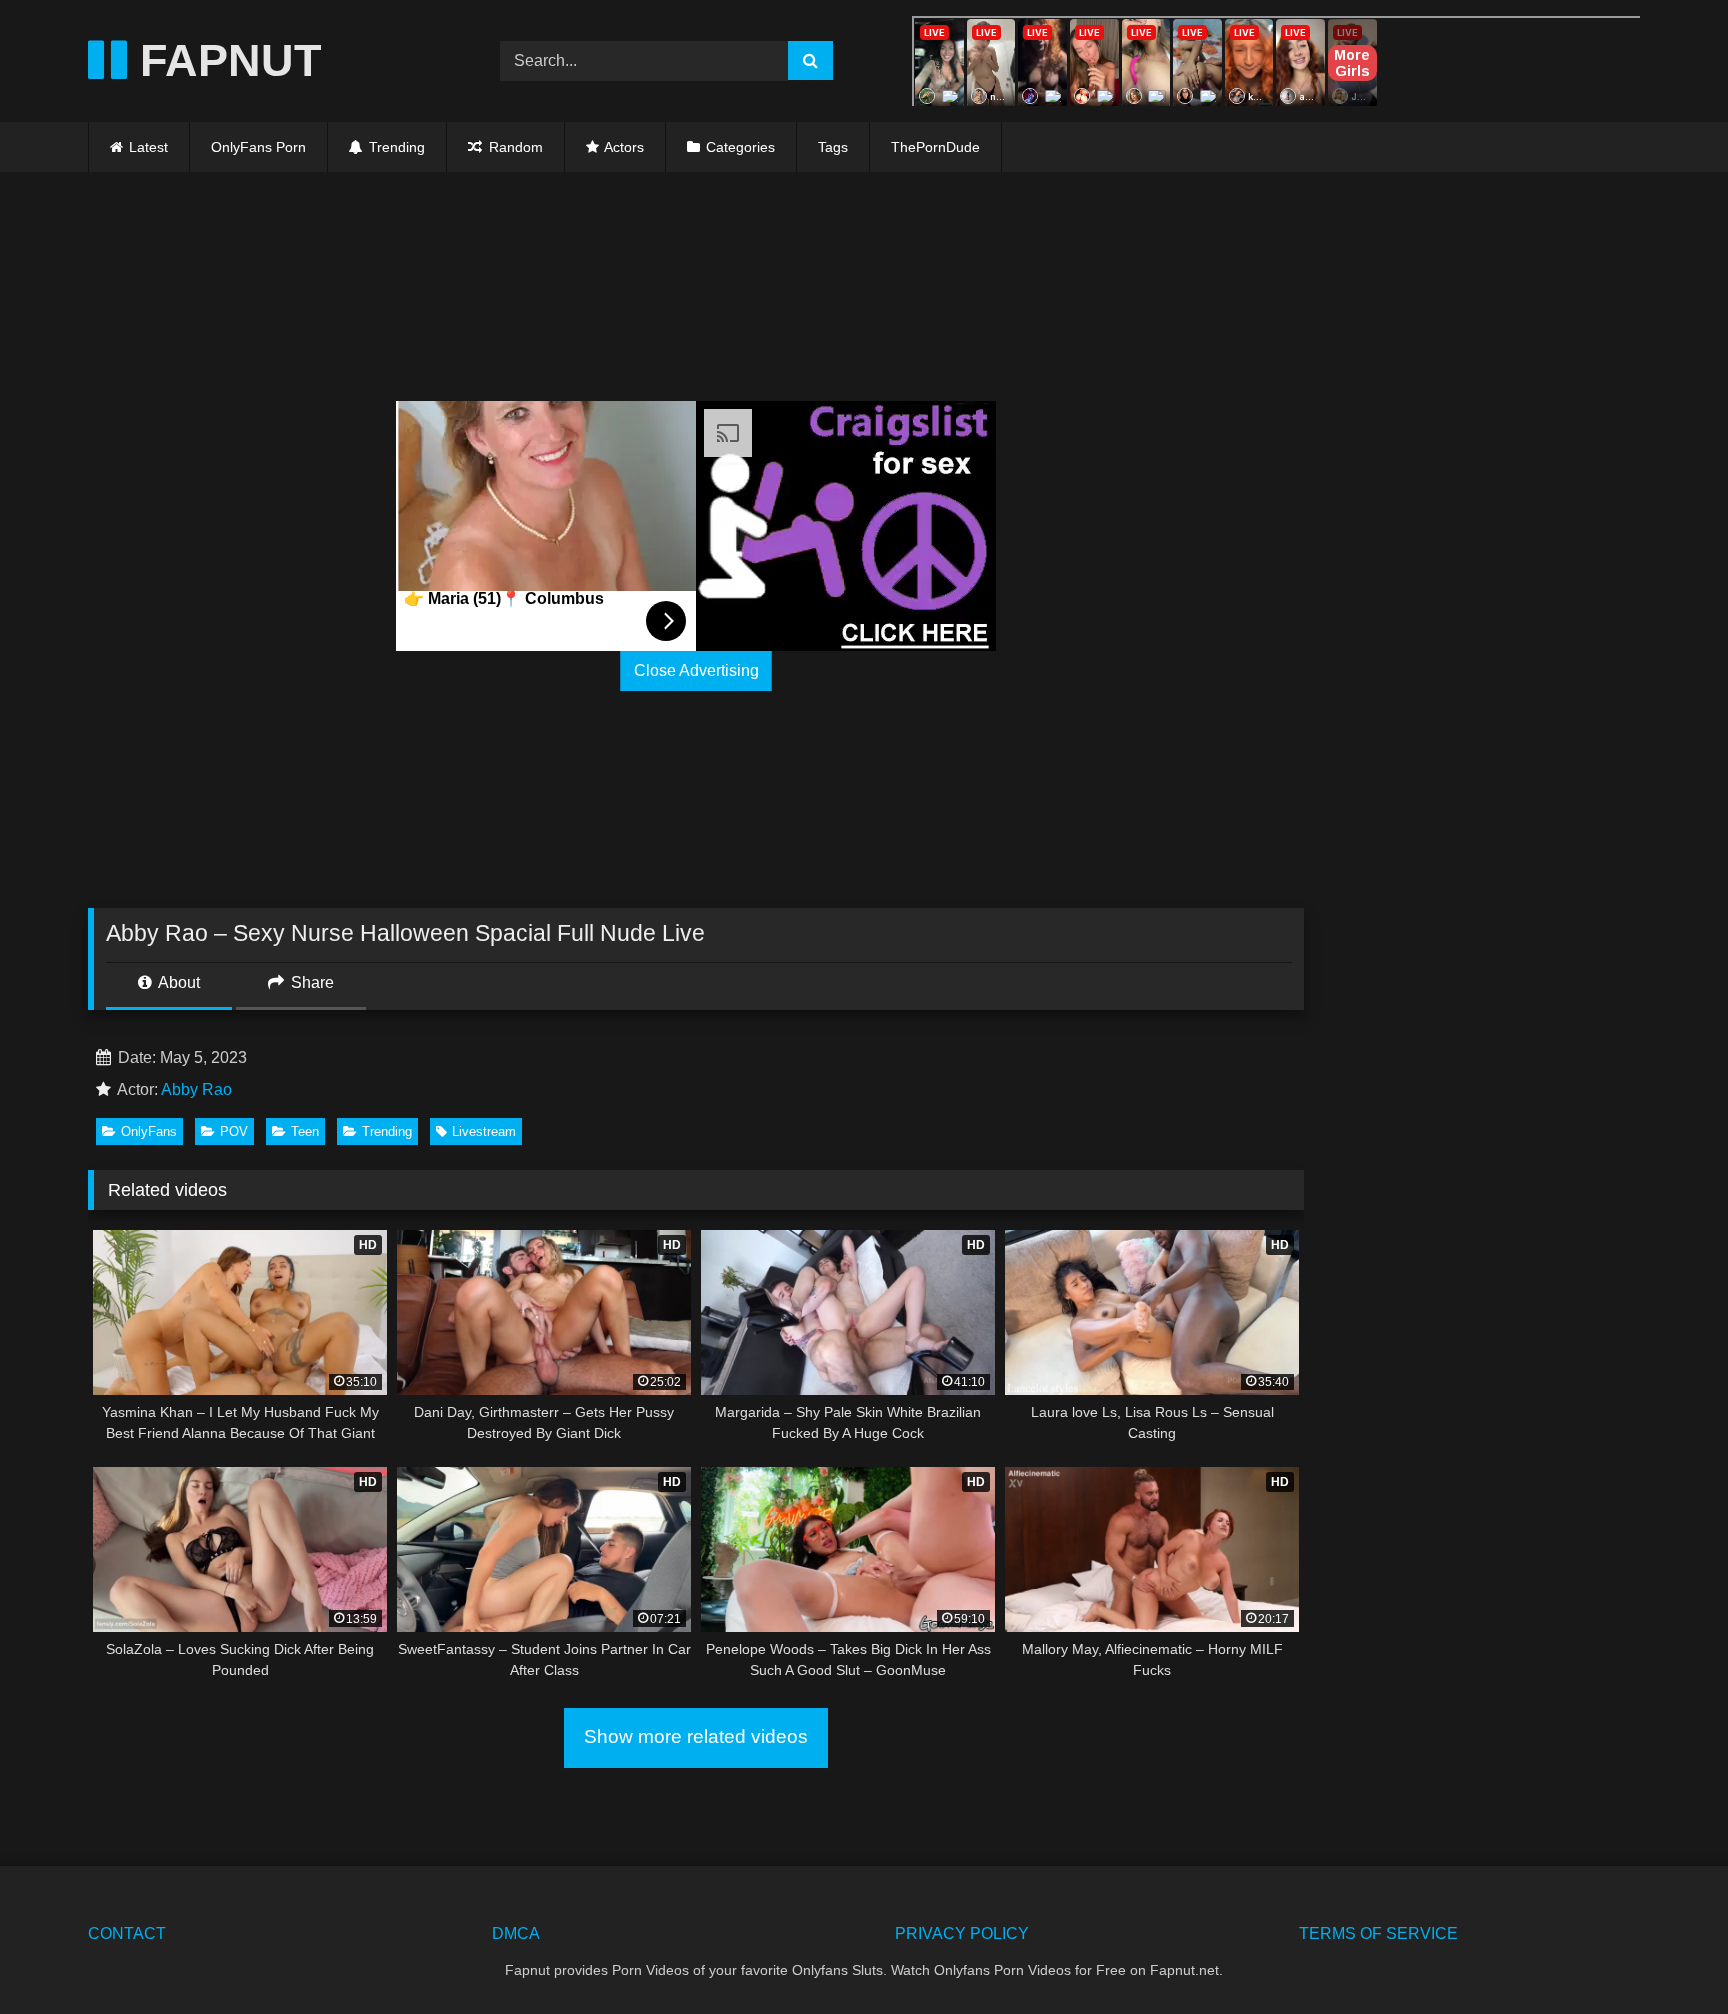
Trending (395, 147)
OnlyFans (149, 1131)
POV (234, 1131)
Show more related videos (696, 1736)
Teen (305, 1131)
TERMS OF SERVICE (1378, 1933)
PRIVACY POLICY (962, 1933)
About (177, 982)
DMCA (516, 1933)
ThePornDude (935, 147)
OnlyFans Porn (258, 147)
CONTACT (127, 1933)
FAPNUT (224, 60)
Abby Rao (196, 1089)
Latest (148, 147)
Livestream (484, 1131)
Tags (833, 147)
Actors (624, 147)
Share (310, 982)
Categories (740, 147)
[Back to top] (1666, 1954)
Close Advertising (696, 670)
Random (514, 147)
